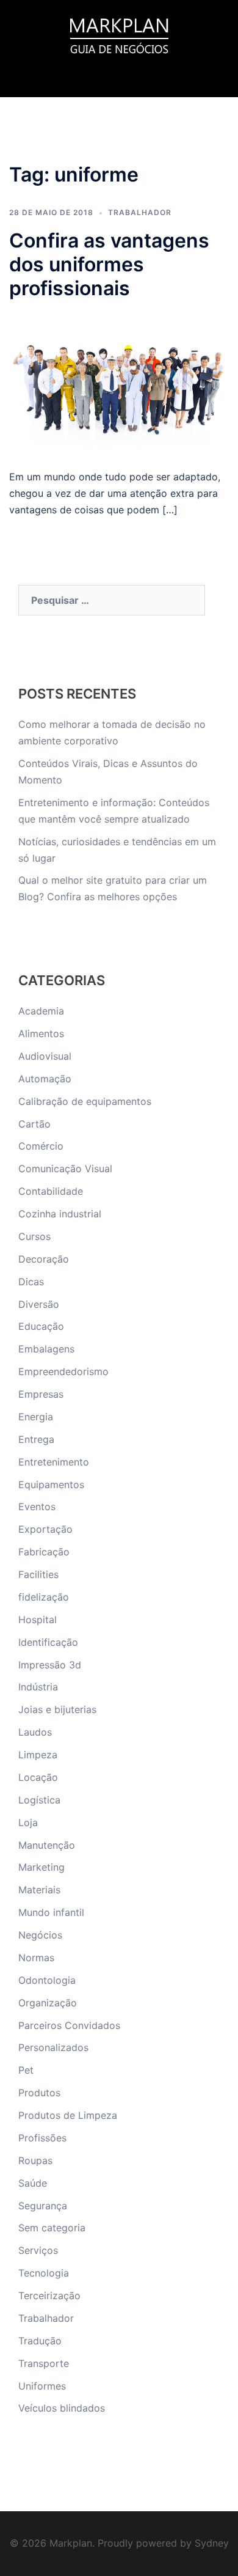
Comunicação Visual (65, 1169)
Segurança (43, 2206)
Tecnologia (44, 2273)
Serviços (38, 2250)
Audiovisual (45, 1056)
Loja (28, 1822)
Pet (26, 2070)
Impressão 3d (50, 1665)
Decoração (44, 1259)
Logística (39, 1800)
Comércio (41, 1146)
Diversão (39, 1304)
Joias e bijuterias (57, 1709)
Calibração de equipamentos (85, 1101)
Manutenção (47, 1845)
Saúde (33, 2183)
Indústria (38, 1687)
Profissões (42, 2138)
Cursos (34, 1236)
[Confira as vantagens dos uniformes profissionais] (119, 383)
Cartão (34, 1124)
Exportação (45, 1529)
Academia (41, 1011)
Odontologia (47, 1980)
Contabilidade (51, 1191)
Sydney (212, 2543)
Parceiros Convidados (69, 2025)
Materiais (39, 1890)
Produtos (39, 2093)
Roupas (35, 2160)
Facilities (38, 1574)
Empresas (41, 1394)
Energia (36, 1417)
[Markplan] (119, 34)
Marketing (41, 1867)
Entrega (36, 1439)
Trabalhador (140, 212)
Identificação (48, 1642)
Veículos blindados (62, 2408)
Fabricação (44, 1552)
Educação (41, 1326)
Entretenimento (54, 1462)
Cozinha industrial (60, 1214)
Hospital (38, 1620)
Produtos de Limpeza (68, 2115)
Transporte (44, 2363)
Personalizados (53, 2047)
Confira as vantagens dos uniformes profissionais (109, 264)
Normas (36, 1958)
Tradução (40, 2341)
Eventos (37, 1506)
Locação (38, 1777)
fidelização (44, 1597)
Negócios (40, 1935)
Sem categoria (52, 2228)
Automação (45, 1079)
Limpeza (38, 1755)
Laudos (35, 1732)
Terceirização (49, 2295)
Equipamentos (51, 1484)
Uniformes (42, 2386)
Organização (48, 2003)
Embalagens (46, 1349)
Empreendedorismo (63, 1371)
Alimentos (41, 1033)
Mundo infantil (51, 1912)
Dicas (31, 1282)
